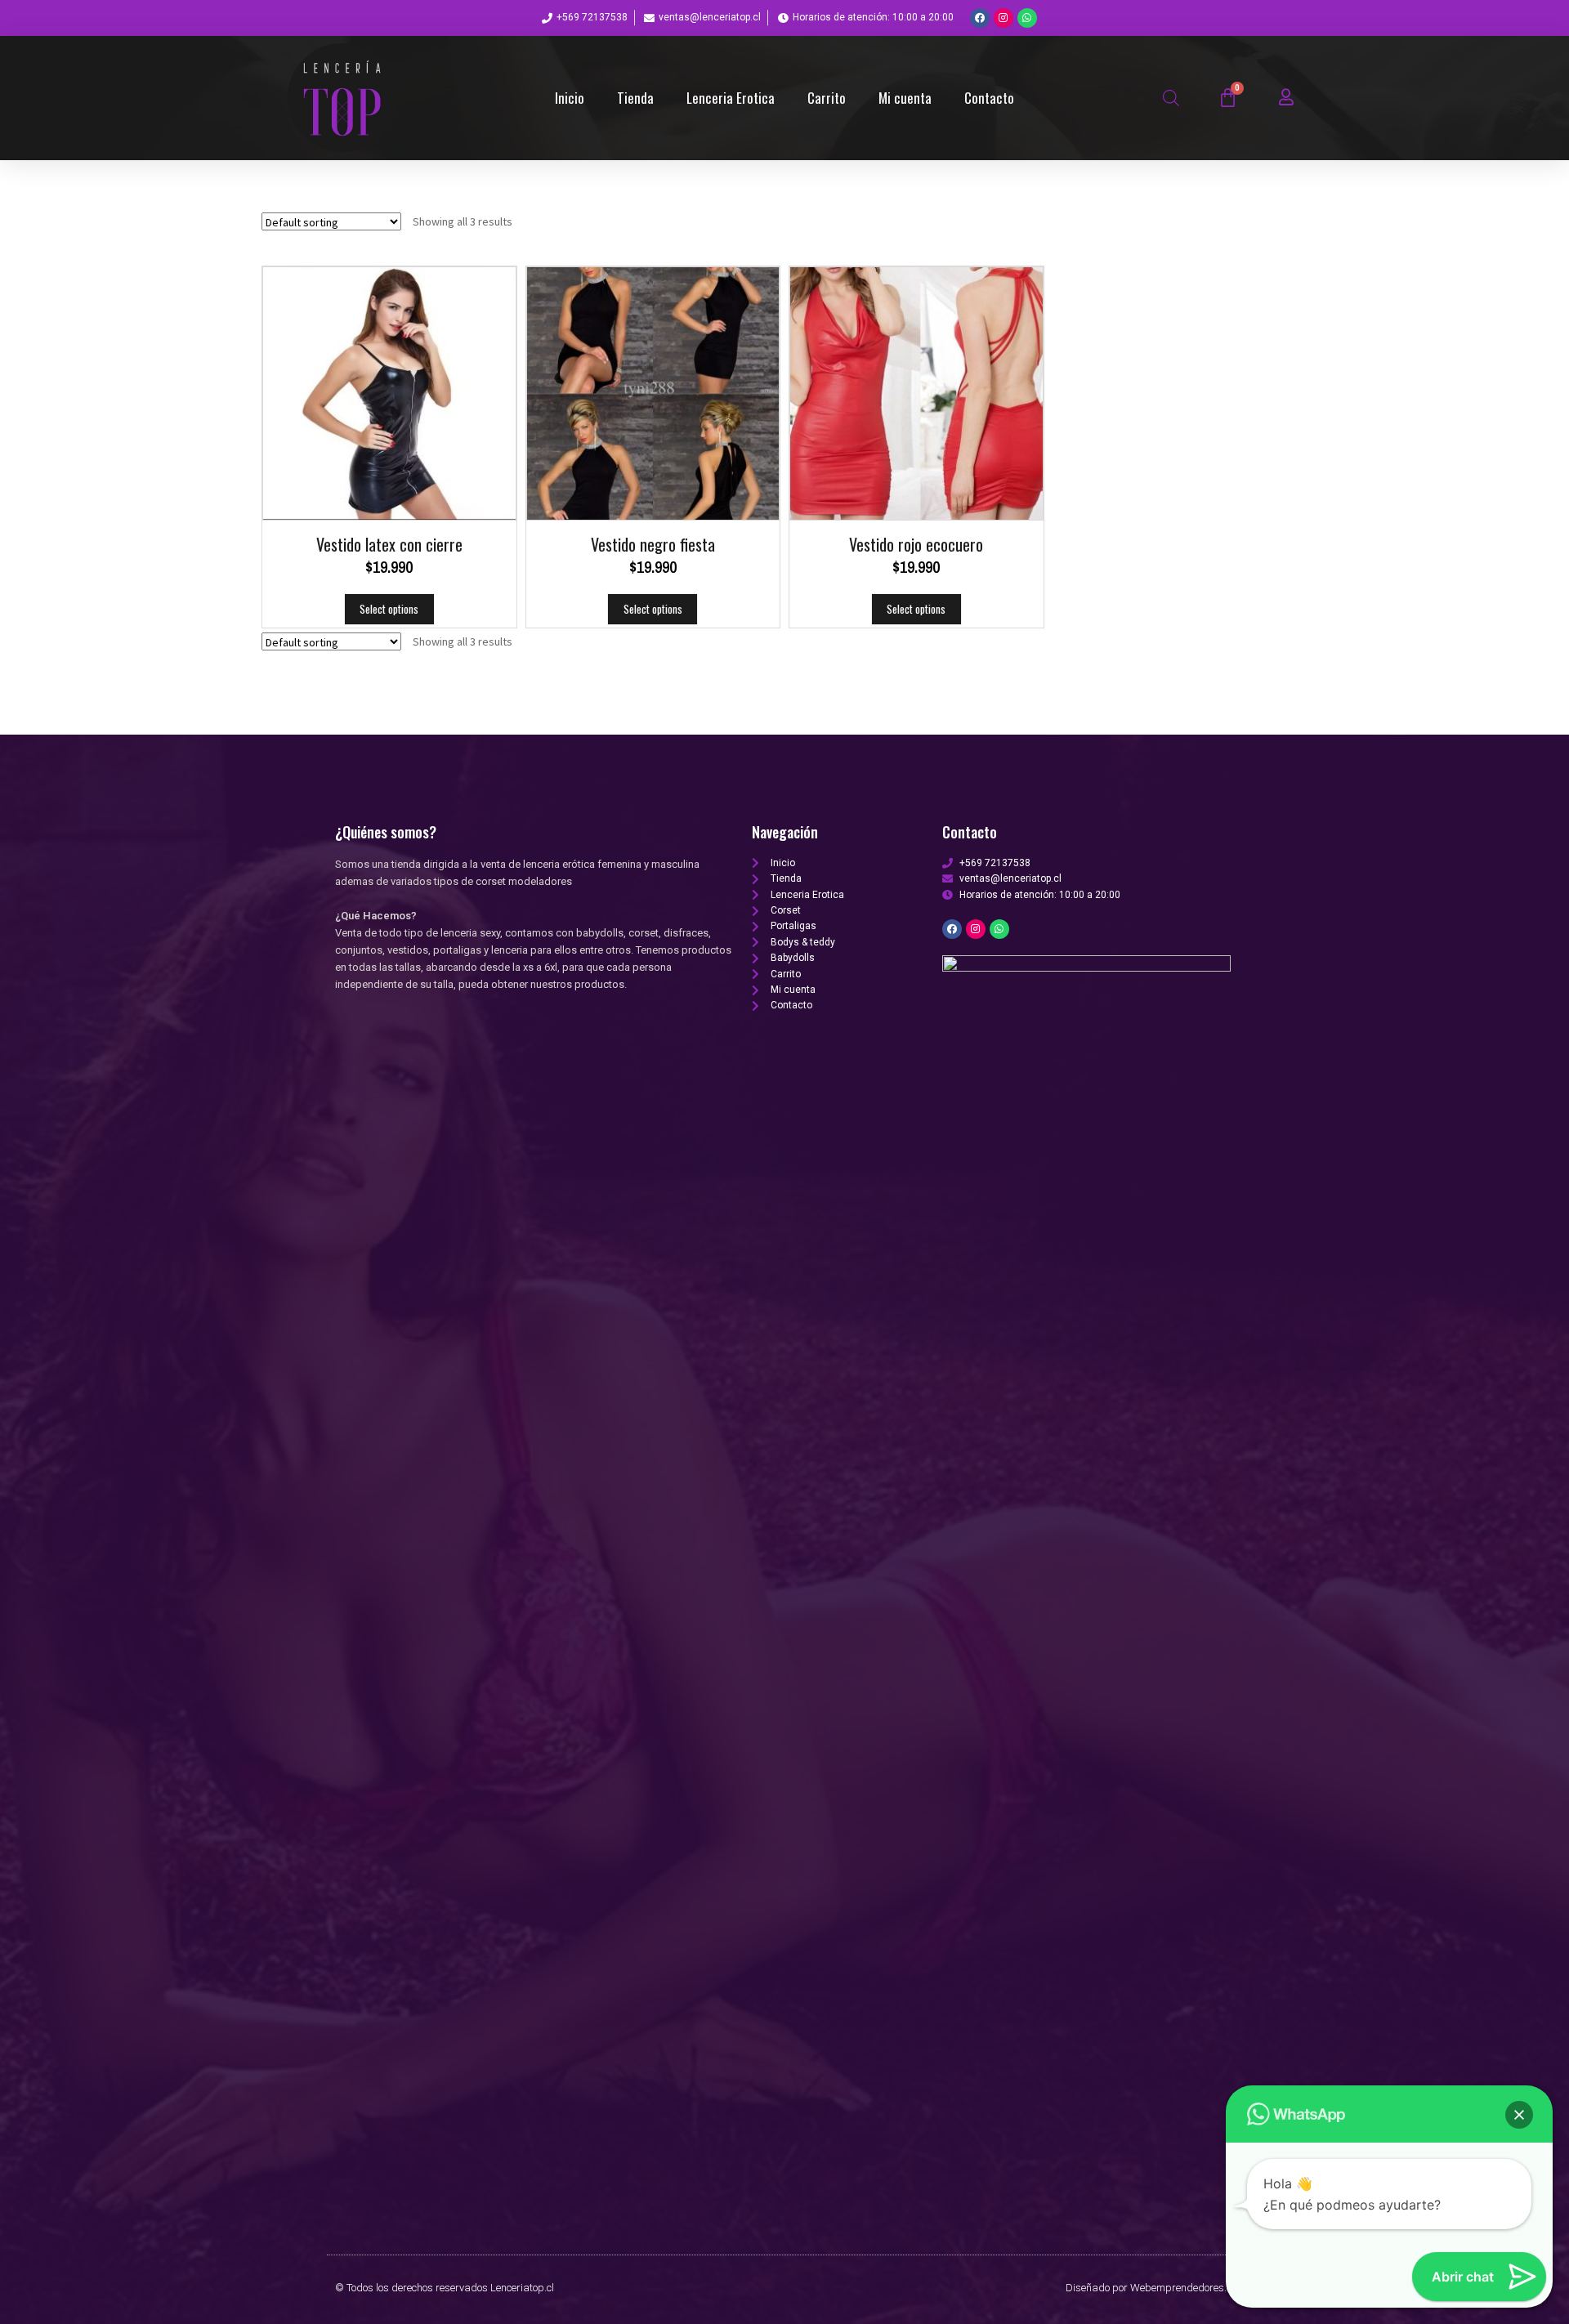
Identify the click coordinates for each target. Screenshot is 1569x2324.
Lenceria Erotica (731, 98)
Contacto (989, 98)
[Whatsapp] (1027, 18)
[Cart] (1228, 98)
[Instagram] (1004, 18)
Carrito (827, 98)
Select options (389, 609)
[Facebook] (980, 18)
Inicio (570, 98)
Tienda (635, 98)
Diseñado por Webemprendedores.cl (1150, 2288)
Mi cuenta (905, 98)
